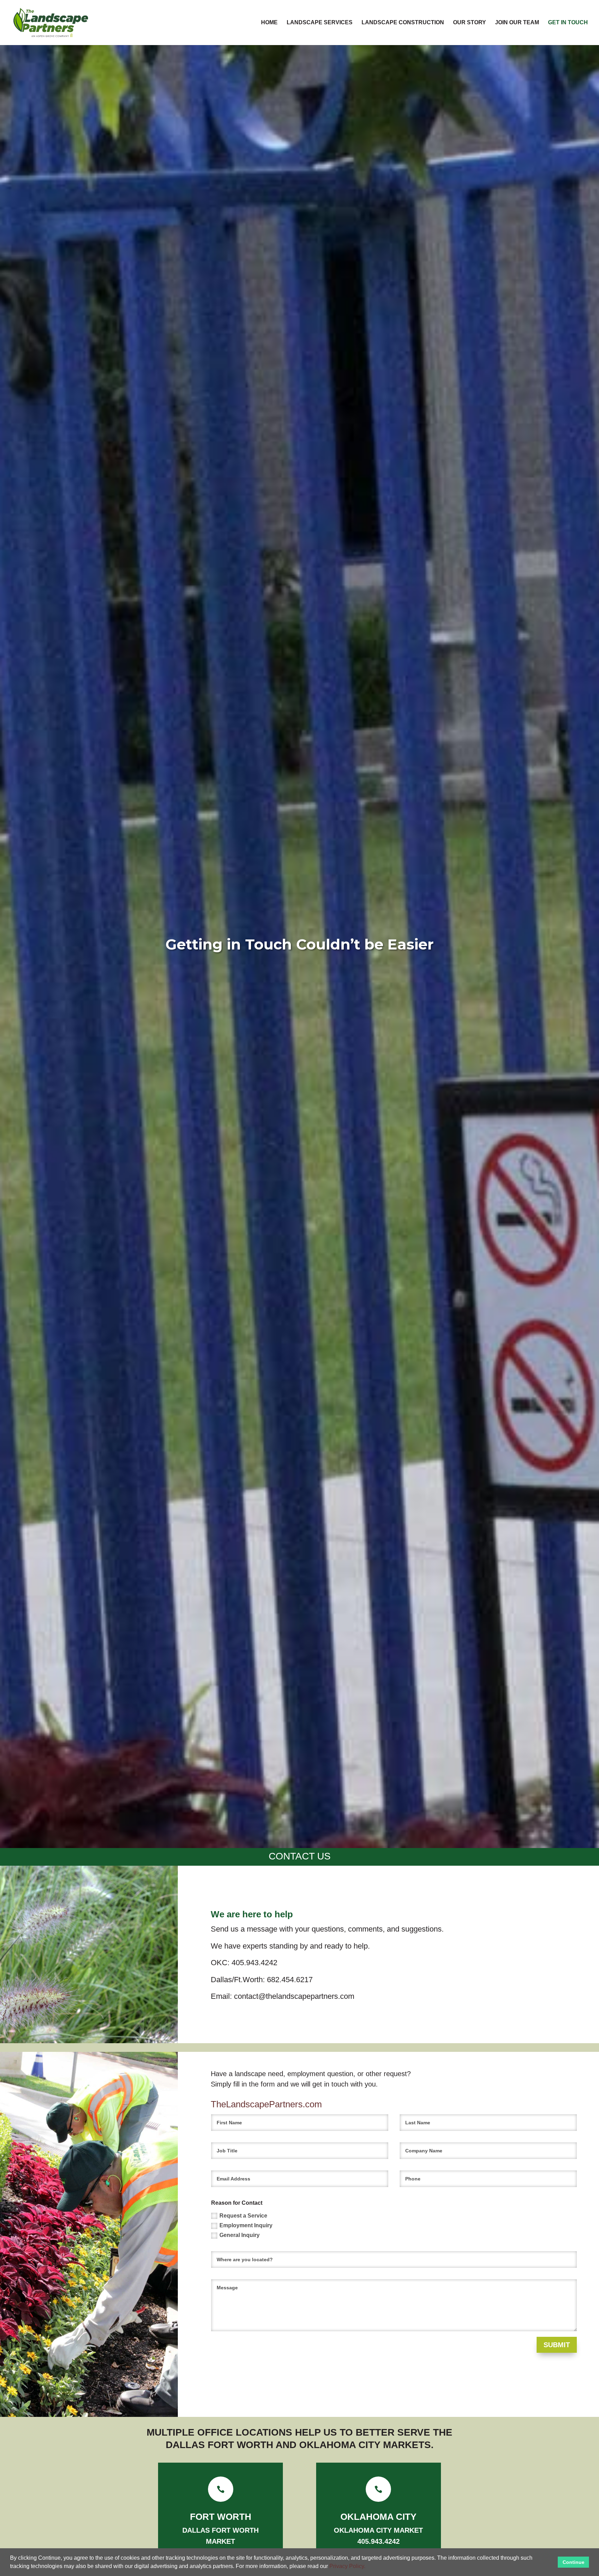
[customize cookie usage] (372, 2568)
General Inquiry (240, 2235)
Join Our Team (517, 23)
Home (269, 23)
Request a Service (243, 2216)
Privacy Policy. (347, 2566)
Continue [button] (574, 2562)
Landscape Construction (403, 23)
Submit (557, 2345)
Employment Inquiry (246, 2225)
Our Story (470, 23)
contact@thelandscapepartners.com (294, 1996)
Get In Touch (568, 23)
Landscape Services (320, 23)
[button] (368, 2567)
